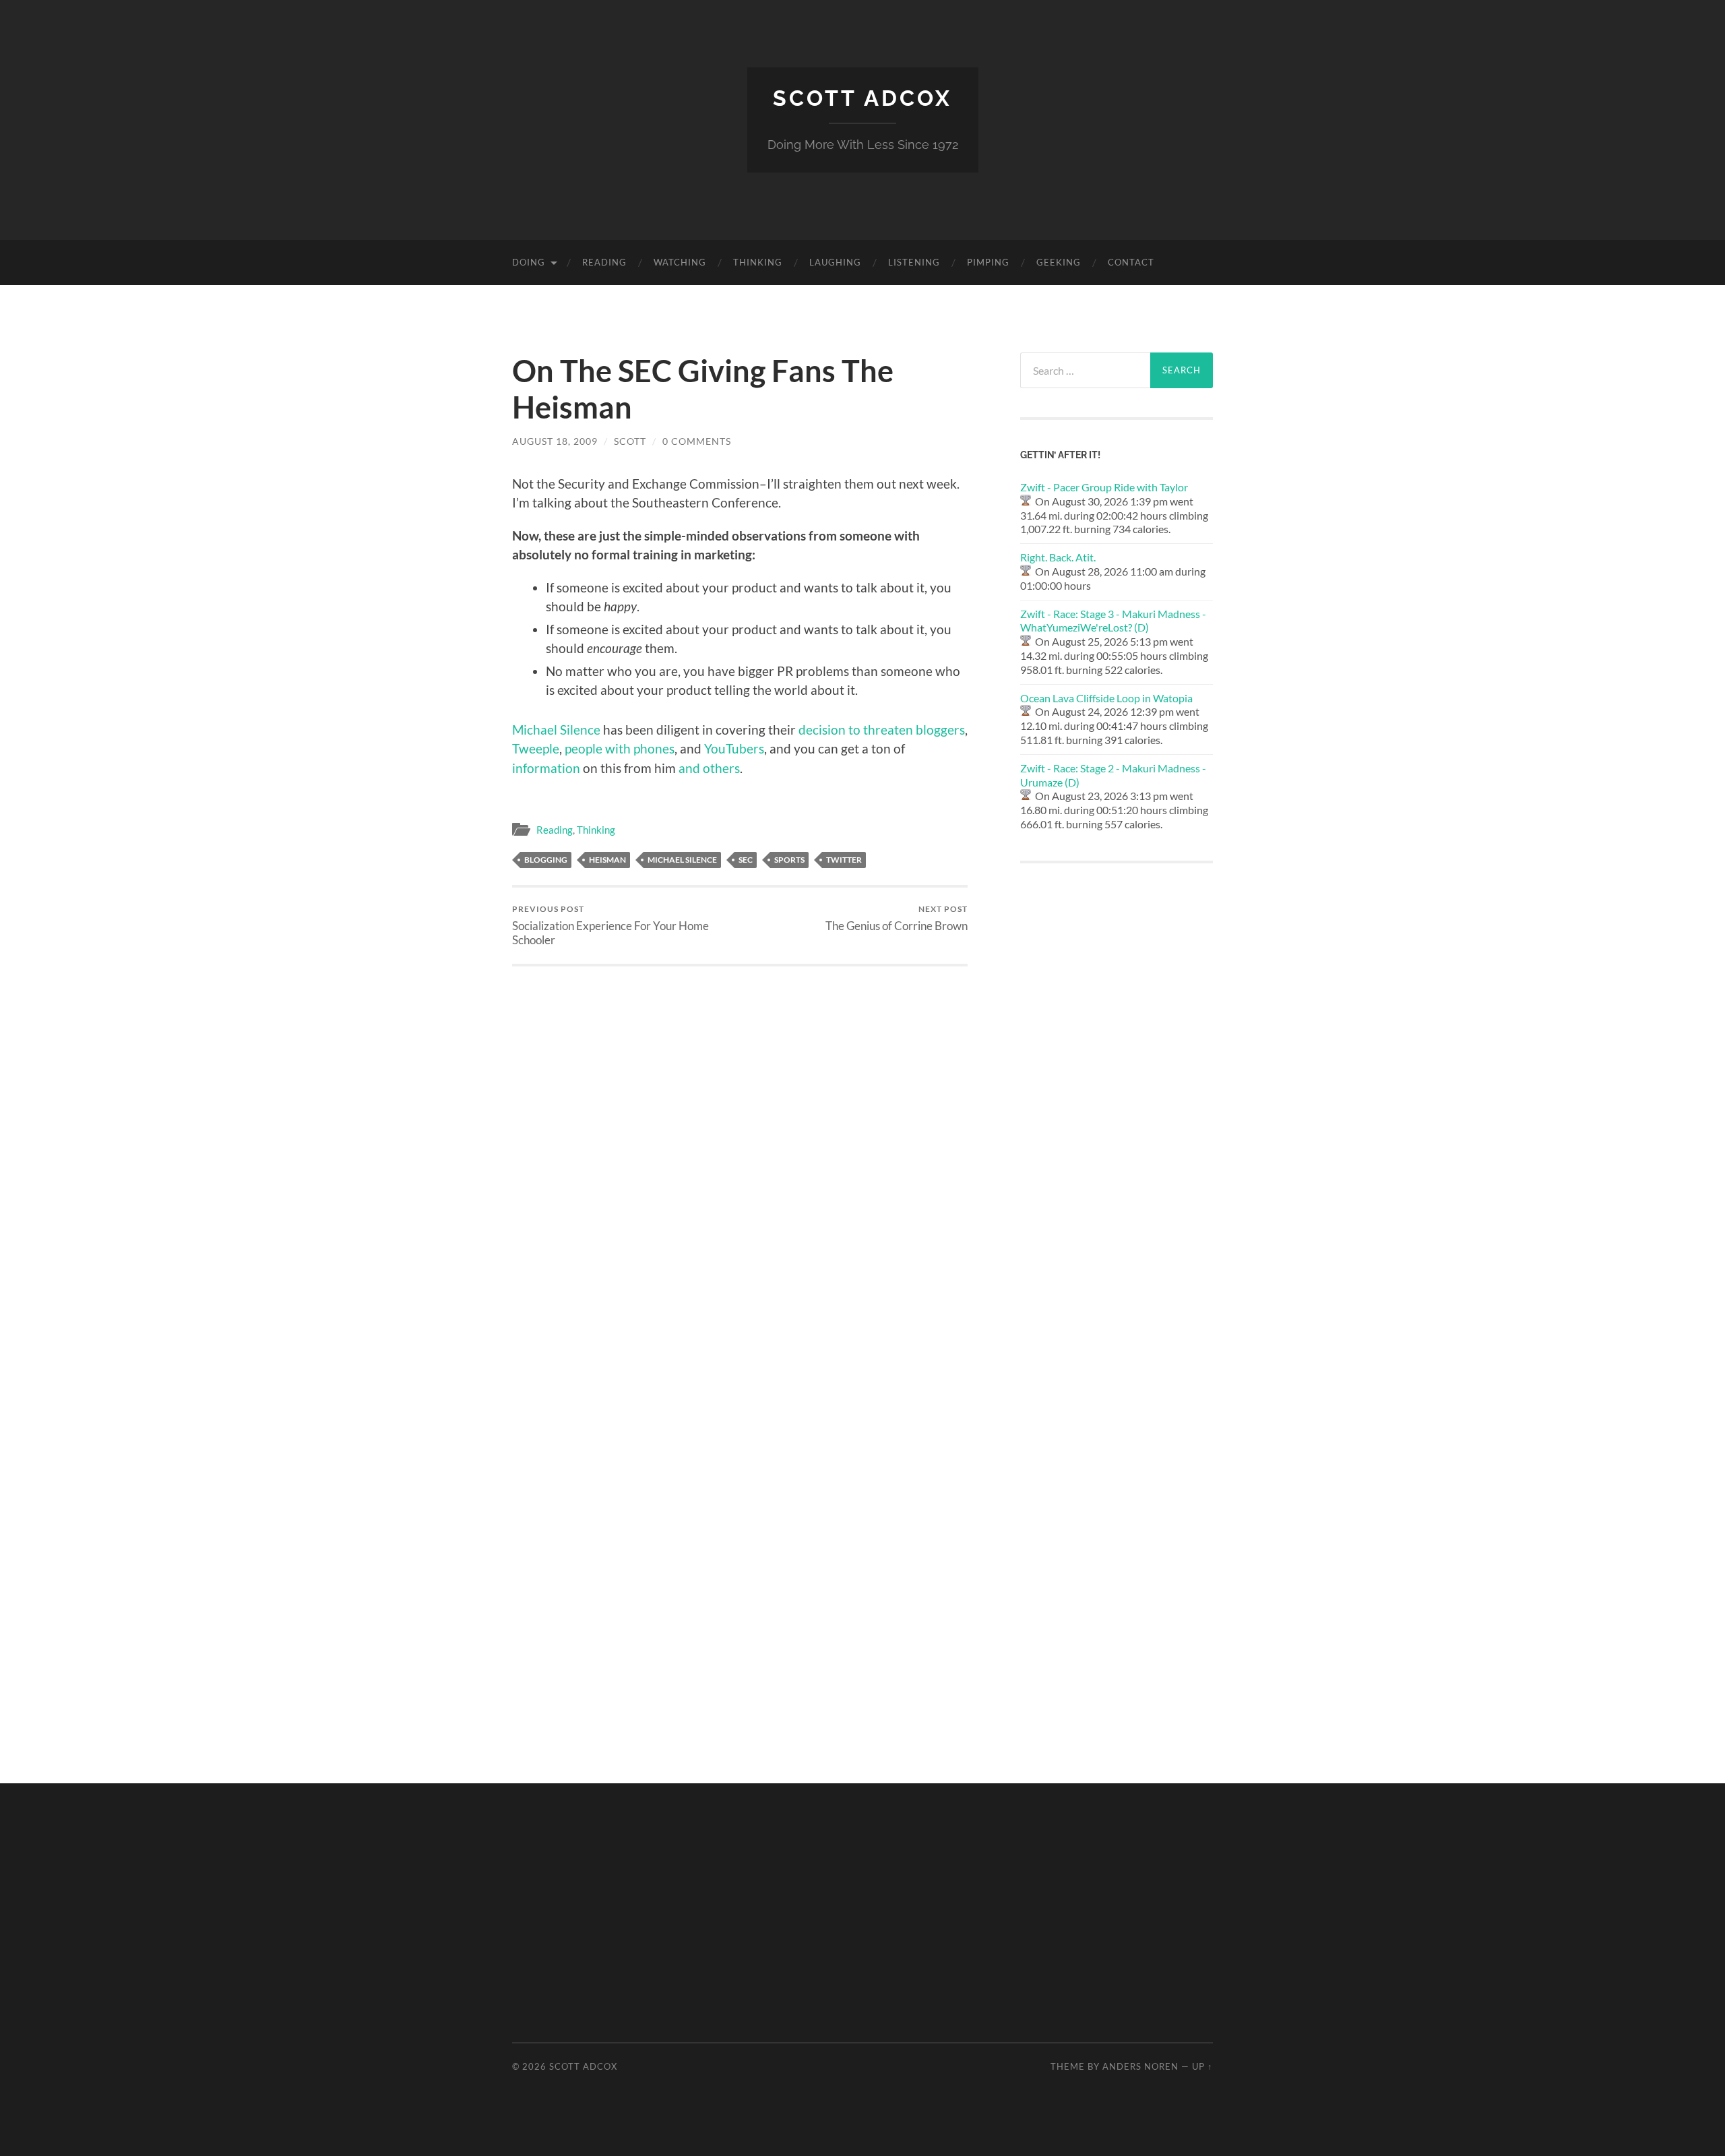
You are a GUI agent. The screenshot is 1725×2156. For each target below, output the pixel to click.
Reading (604, 262)
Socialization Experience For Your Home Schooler (610, 925)
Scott (630, 441)
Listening (914, 262)
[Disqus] (740, 1135)
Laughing (835, 262)
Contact (1131, 262)
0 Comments (697, 441)
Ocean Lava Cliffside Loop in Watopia (1106, 698)
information (546, 768)
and (689, 768)
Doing (529, 262)
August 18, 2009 (555, 441)
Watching (680, 262)
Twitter (844, 860)
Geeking (1059, 262)
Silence (580, 730)
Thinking (758, 262)
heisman (607, 860)
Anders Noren (1140, 2066)
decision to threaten (856, 730)
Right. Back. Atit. (1058, 557)
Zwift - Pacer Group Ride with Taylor (1104, 487)
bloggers (940, 730)
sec (746, 860)
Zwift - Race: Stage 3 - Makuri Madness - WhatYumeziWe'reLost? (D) (1113, 621)
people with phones (620, 748)
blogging (546, 860)
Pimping (988, 262)
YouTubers (734, 748)
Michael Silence (682, 860)
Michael (535, 730)
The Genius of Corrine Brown (897, 918)
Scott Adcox (862, 98)
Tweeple (536, 748)
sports (789, 860)
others (721, 768)
